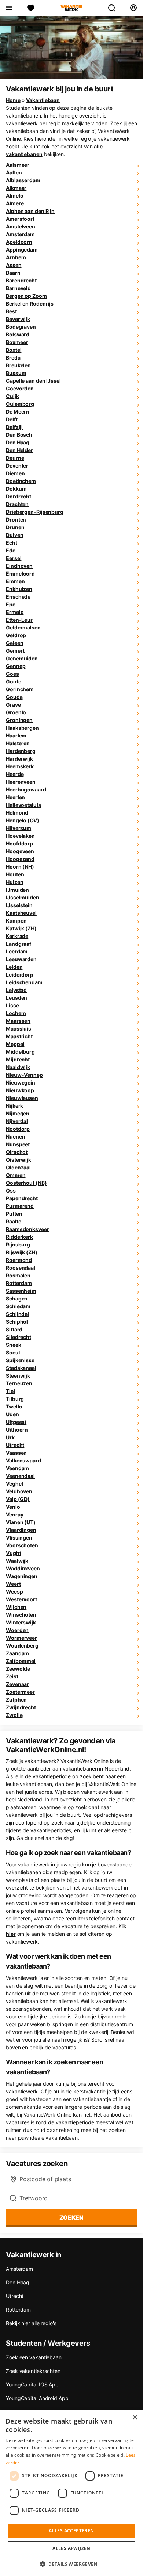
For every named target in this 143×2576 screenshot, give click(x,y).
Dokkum (16, 489)
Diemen (15, 473)
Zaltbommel (21, 1661)
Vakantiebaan (43, 100)
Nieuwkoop (20, 1090)
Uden (12, 1414)
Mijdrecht (18, 1059)
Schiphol (17, 1322)
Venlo (13, 1507)
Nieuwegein (21, 1083)
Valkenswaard (23, 1460)
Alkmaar (16, 188)
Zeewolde (18, 1669)
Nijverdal (17, 1121)
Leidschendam (24, 982)
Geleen (14, 643)
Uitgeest (16, 1422)
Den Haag (18, 442)
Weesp (14, 1592)
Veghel (14, 1484)
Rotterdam (19, 1283)
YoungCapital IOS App (32, 2384)
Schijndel (17, 1314)
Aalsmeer (18, 165)
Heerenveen (21, 782)
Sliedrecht (19, 1337)
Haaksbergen (22, 728)
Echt (12, 543)
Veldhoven (19, 1491)
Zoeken (71, 2218)
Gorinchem (20, 689)
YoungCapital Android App (37, 2398)
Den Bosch (19, 435)
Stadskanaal (21, 1368)
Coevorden (20, 388)
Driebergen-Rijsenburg (35, 512)
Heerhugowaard (26, 789)
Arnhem (16, 257)
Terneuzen (19, 1383)
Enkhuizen (19, 589)
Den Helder (19, 450)
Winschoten (21, 1615)
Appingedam (22, 250)
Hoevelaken (20, 836)
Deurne (15, 458)
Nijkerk (14, 1106)
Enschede (18, 597)
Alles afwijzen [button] (71, 2548)
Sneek (14, 1345)
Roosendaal (21, 1268)
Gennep (16, 666)
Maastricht (19, 1036)
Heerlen (15, 797)
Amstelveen (21, 226)
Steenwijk (18, 1376)
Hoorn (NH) (20, 867)
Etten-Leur (19, 620)
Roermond (19, 1260)
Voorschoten (22, 1545)
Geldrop (16, 635)
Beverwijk (18, 319)
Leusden (16, 998)
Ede (11, 550)
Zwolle (14, 1715)
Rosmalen (18, 1275)
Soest (13, 1352)
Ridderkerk (19, 1237)
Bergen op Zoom (26, 296)
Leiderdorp (20, 975)
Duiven (14, 535)
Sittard (14, 1329)
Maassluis (19, 1029)
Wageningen (22, 1576)
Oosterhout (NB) (26, 1183)
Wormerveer (21, 1638)
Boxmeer (17, 342)
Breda (13, 358)
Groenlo (16, 712)
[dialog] (71, 2493)
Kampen (16, 921)
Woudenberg (22, 1646)
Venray (14, 1514)
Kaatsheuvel (21, 913)
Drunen (15, 527)
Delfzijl (14, 427)
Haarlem (16, 735)
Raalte (13, 1221)
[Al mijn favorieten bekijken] (31, 8)
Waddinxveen (23, 1568)
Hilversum (19, 828)
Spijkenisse (20, 1360)
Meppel (15, 1044)
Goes (12, 674)
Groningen (19, 720)
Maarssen (18, 1021)
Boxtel (14, 350)
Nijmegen (18, 1113)
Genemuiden (22, 658)
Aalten (14, 172)
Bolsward (18, 334)
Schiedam (18, 1306)
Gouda (14, 697)
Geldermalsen (23, 627)
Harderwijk (19, 759)
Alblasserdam (23, 180)
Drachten (17, 504)
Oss (11, 1190)
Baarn (13, 273)
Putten (14, 1214)
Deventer (17, 466)
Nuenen (15, 1137)
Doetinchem (21, 481)
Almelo (14, 196)
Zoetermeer (20, 1692)
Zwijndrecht (21, 1707)
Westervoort (21, 1599)
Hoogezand (20, 859)
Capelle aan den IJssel (33, 381)
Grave (13, 705)
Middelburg (20, 1052)
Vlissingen (19, 1538)
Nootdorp (18, 1129)
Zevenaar (17, 1684)
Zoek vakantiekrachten (33, 2371)
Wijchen (16, 1607)
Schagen (17, 1298)
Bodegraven (21, 327)
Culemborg (20, 404)
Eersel (14, 558)
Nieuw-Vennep (24, 1075)
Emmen (15, 581)
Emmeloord (20, 573)
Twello (14, 1406)
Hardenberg (21, 751)
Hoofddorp (19, 843)
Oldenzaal (18, 1167)
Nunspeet (18, 1144)
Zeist (12, 1676)
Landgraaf (19, 944)
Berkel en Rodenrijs (30, 304)
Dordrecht (19, 496)
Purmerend (20, 1206)
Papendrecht (22, 1198)
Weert (13, 1584)
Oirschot (17, 1152)
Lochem (16, 1013)
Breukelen (18, 365)
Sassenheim (21, 1291)
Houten (15, 874)
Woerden (17, 1630)
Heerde (15, 774)
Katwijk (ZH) (21, 928)
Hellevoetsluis (23, 805)
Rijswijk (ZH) (22, 1252)
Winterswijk (21, 1622)
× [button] (135, 2418)
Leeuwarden (21, 959)
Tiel (10, 1391)
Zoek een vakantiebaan (34, 2357)
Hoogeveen (20, 851)
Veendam (17, 1468)
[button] (71, 2564)
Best (11, 311)
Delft (12, 419)
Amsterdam (20, 234)
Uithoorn (17, 1430)
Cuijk (12, 396)
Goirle (13, 681)
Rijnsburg (18, 1244)
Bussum (16, 373)
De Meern (18, 412)
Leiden (14, 967)
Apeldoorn (19, 242)
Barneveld (18, 288)
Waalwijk (17, 1561)
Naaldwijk (18, 1067)
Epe (11, 604)
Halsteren (18, 743)
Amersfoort (20, 219)
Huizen (14, 882)
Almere (15, 203)
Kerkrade (17, 936)
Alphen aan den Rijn (30, 211)
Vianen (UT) (21, 1522)
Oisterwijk (19, 1160)
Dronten (16, 519)
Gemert (15, 651)
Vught (14, 1553)
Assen (14, 265)
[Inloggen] (133, 8)
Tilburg (15, 1399)
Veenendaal (20, 1476)
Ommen (16, 1175)
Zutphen (16, 1700)
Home (13, 100)
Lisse (12, 1005)
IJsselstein (19, 905)
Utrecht (15, 1445)
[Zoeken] (115, 8)
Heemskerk (20, 766)
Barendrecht (21, 280)
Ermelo (15, 612)
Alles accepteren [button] (71, 2531)
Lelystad (16, 990)
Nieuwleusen (22, 1098)
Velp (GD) (18, 1499)
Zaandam (17, 1653)
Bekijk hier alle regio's (31, 2323)
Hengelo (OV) (23, 820)
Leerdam (17, 951)
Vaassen (16, 1453)
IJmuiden (17, 890)
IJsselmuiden (23, 897)
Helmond (17, 813)
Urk (10, 1437)
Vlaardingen (21, 1530)
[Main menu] (9, 8)
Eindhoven (19, 566)
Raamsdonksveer (27, 1229)
